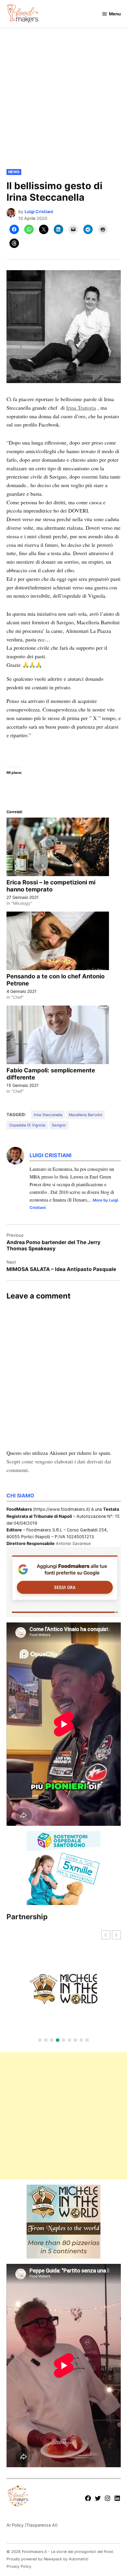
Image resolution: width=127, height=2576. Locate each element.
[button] (116, 1935)
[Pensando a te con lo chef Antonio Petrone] (58, 941)
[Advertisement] (63, 103)
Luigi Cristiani (39, 211)
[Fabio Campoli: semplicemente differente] (58, 1035)
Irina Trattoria (81, 408)
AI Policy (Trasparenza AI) (32, 2525)
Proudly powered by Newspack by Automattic (48, 2559)
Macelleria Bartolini (86, 1115)
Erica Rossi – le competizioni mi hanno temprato (51, 886)
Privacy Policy (19, 2566)
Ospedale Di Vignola (27, 1125)
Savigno (59, 1125)
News (14, 172)
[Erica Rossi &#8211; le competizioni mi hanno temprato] (58, 847)
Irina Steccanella (48, 1115)
